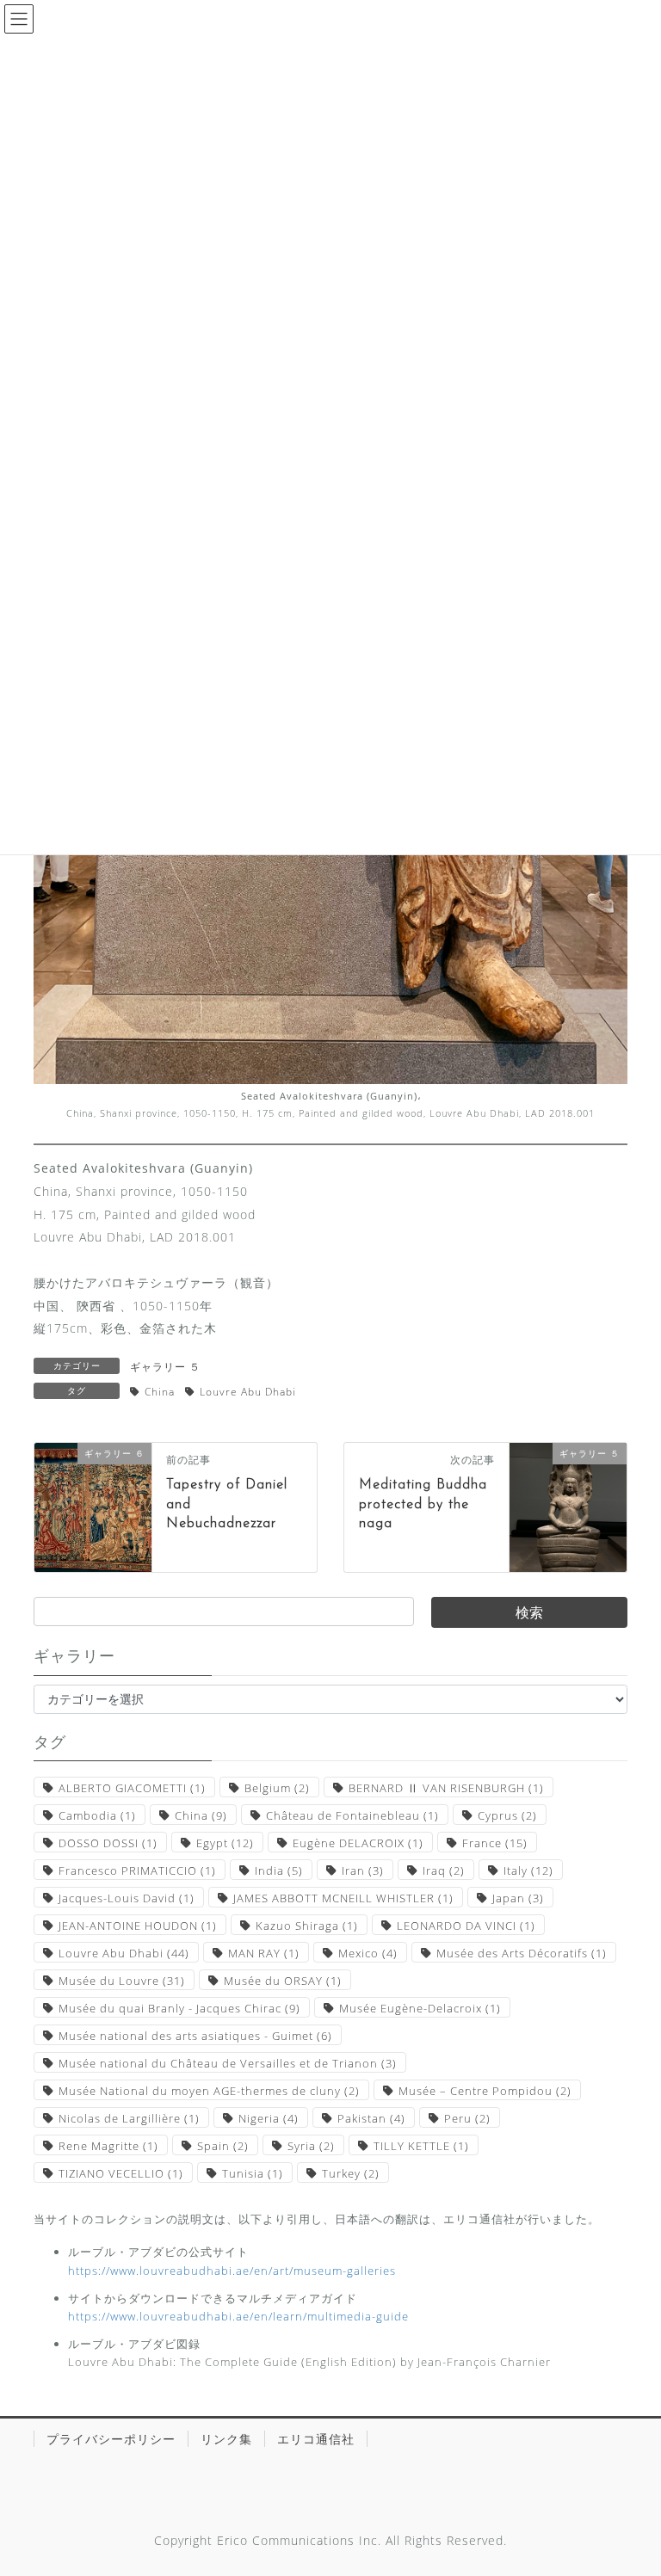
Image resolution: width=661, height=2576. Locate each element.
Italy (528, 1870)
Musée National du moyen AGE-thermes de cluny (209, 2091)
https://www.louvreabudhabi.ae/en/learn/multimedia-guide (238, 2316)
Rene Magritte (108, 2146)
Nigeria (269, 2118)
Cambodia (97, 1815)
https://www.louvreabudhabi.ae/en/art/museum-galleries (232, 2271)
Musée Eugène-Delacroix (420, 2008)
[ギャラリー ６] (93, 1506)
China (160, 1392)
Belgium (277, 1788)
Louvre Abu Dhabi (248, 1392)
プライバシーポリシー (111, 2439)
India (279, 1870)
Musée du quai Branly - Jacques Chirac (179, 2008)
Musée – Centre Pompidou (485, 2091)
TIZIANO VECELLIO (121, 2173)
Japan (518, 1898)
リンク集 (226, 2439)
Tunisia (253, 2173)
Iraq (444, 1870)
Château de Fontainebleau (352, 1815)
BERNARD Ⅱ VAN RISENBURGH (446, 1788)
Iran (363, 1870)
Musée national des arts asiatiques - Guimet (195, 2036)
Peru (467, 2118)
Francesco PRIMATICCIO (137, 1870)
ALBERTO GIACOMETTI (132, 1788)
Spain (223, 2146)
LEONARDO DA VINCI (466, 1926)
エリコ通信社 (316, 2439)
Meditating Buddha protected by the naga (423, 1504)
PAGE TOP (630, 2484)
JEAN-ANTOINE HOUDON (138, 1926)
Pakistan (371, 2118)
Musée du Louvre (122, 1981)
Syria (311, 2146)
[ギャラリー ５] (568, 1506)
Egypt (225, 1843)
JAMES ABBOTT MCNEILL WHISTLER (343, 1898)
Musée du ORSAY (283, 1981)
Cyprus (507, 1815)
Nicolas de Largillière (129, 2118)
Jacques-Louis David (127, 1898)
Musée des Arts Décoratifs (522, 1953)
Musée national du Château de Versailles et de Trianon (228, 2063)
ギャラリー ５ (165, 1367)
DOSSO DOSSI (108, 1843)
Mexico (368, 1953)
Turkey (351, 2173)
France (495, 1843)
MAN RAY (264, 1953)
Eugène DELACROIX (358, 1843)
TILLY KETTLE (421, 2146)
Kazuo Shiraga (307, 1926)
